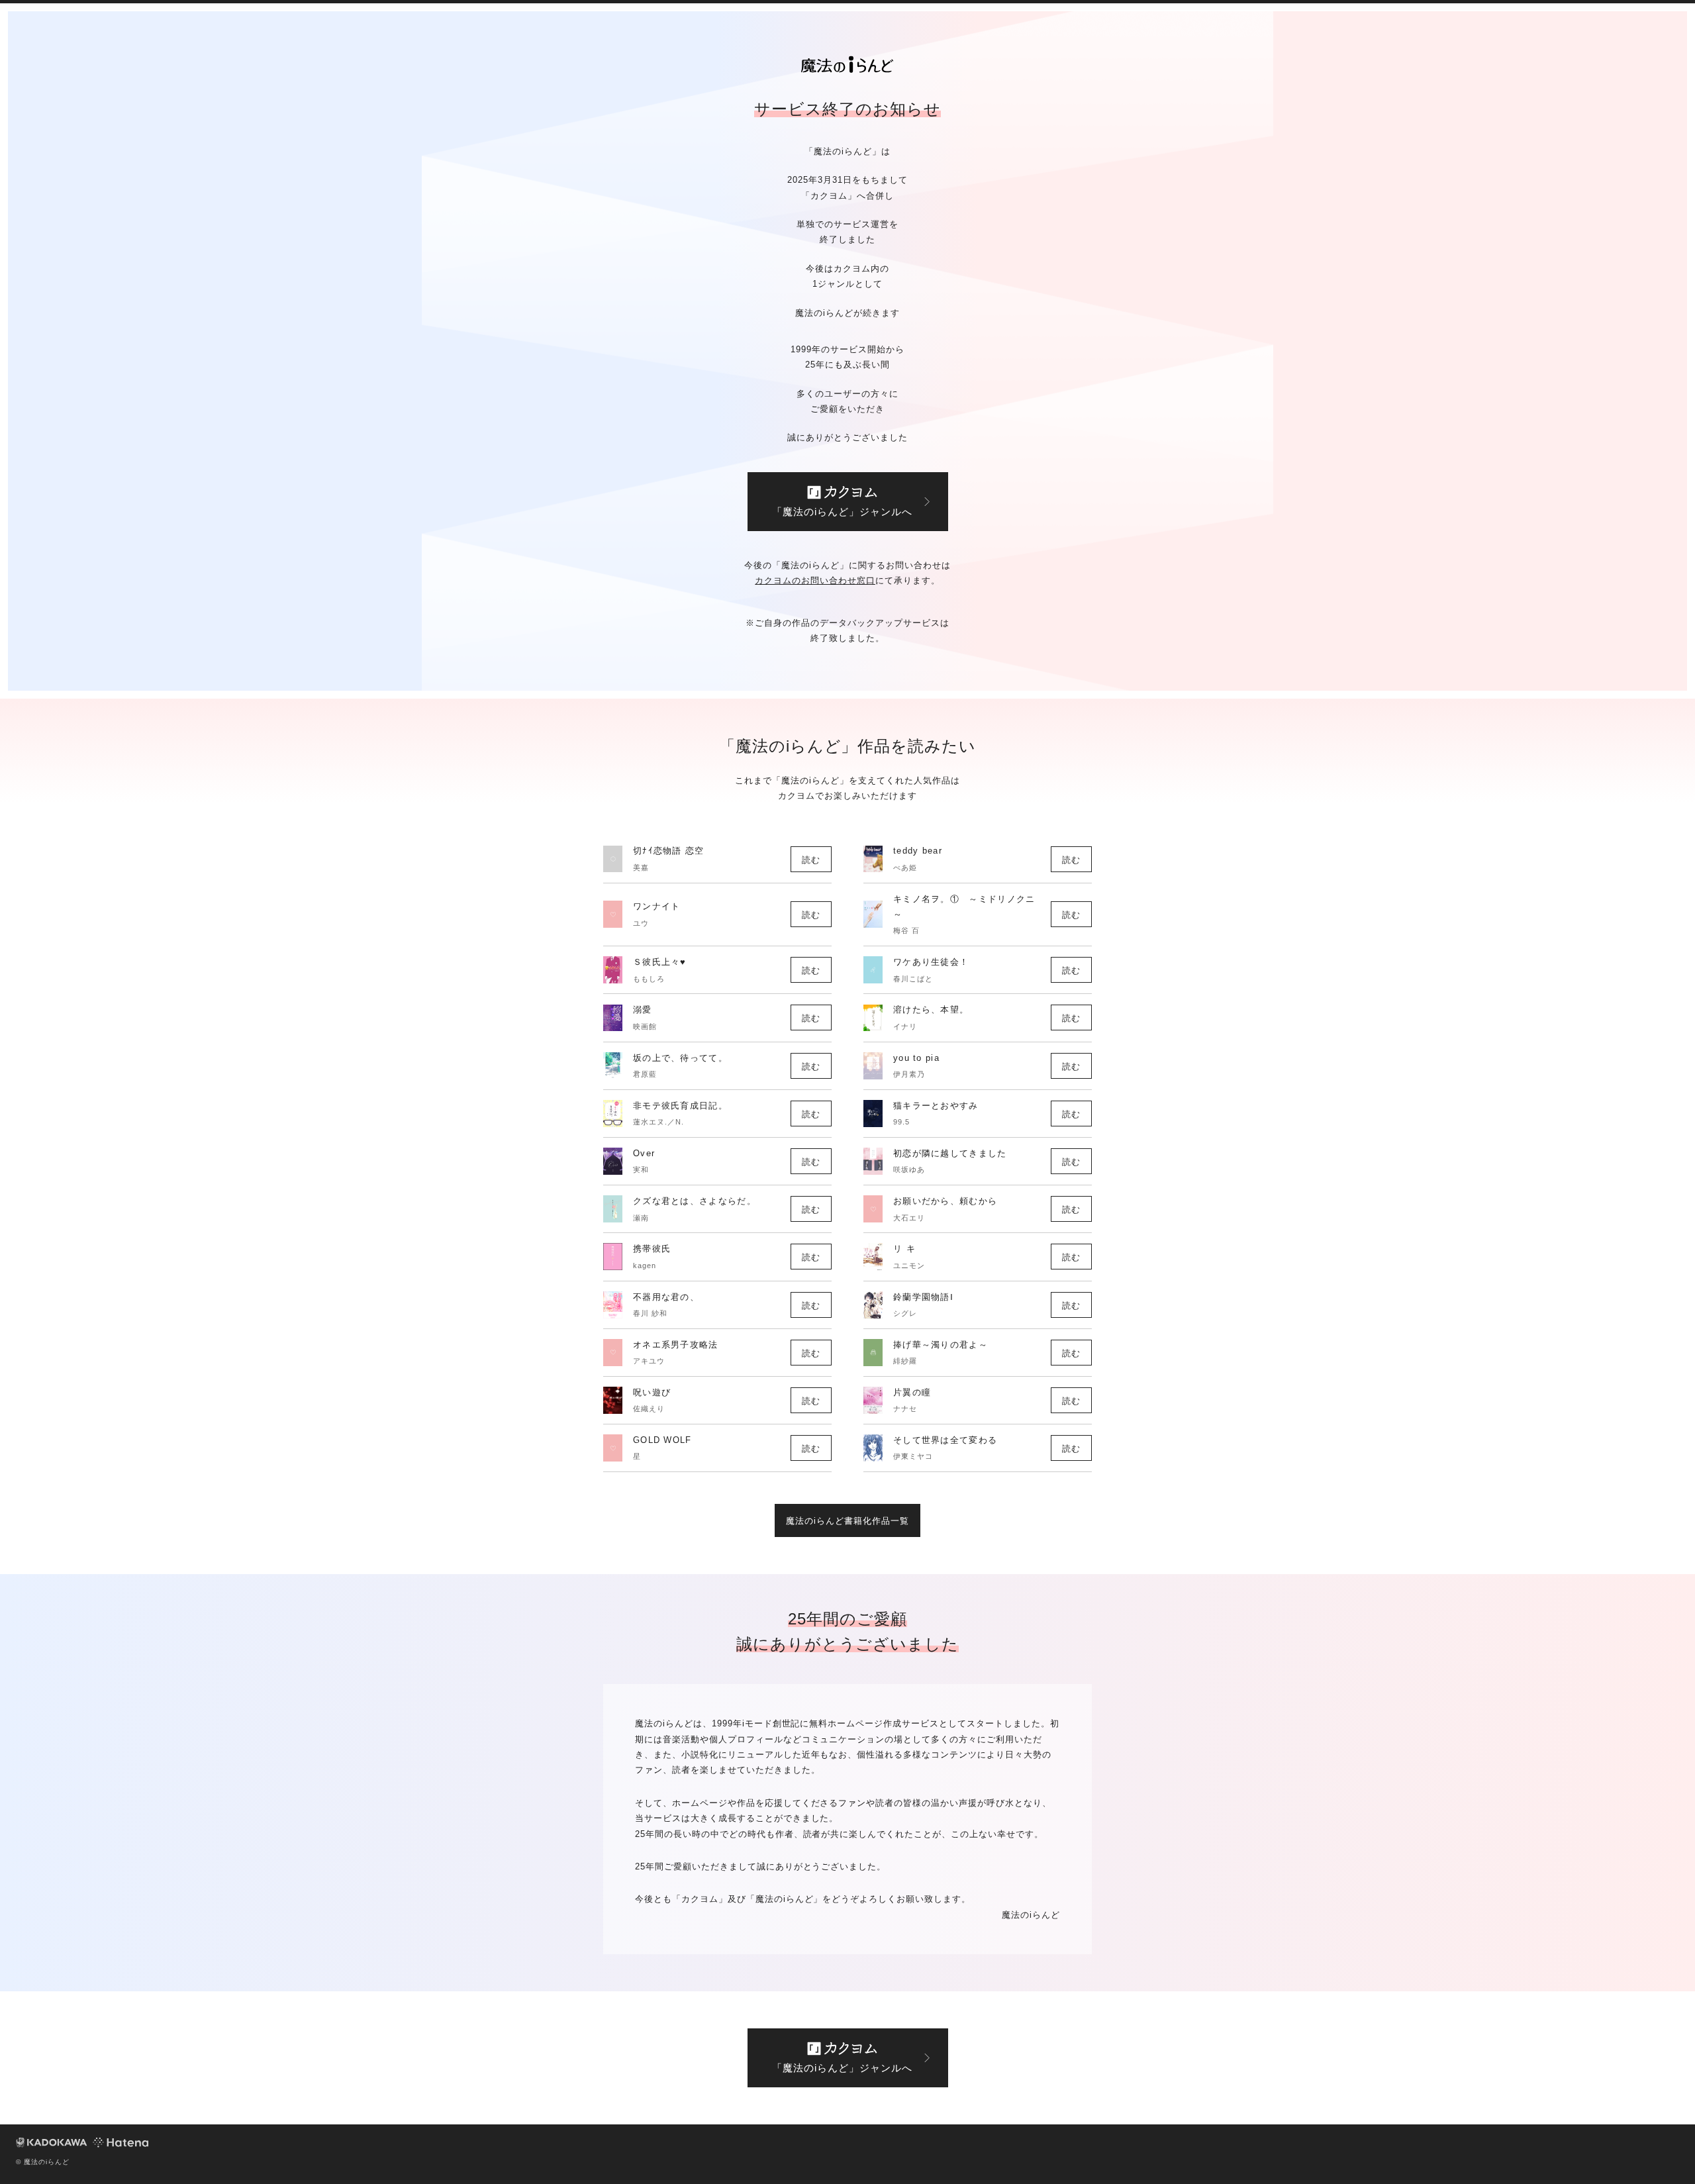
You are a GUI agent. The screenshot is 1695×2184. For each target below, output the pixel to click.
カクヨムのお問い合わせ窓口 (815, 580)
